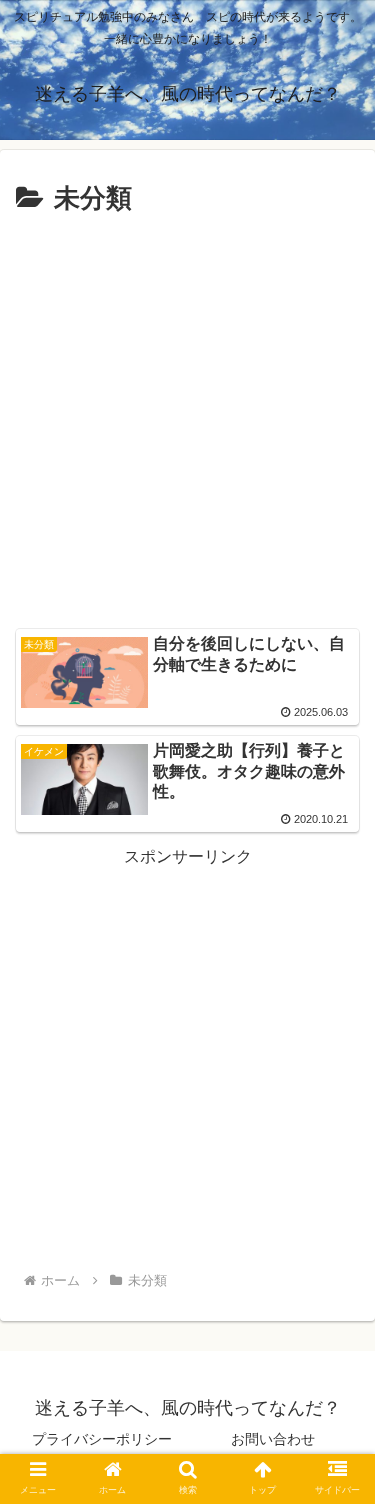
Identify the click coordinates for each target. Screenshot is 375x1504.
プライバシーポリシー (102, 1439)
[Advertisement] (187, 419)
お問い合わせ (273, 1439)
